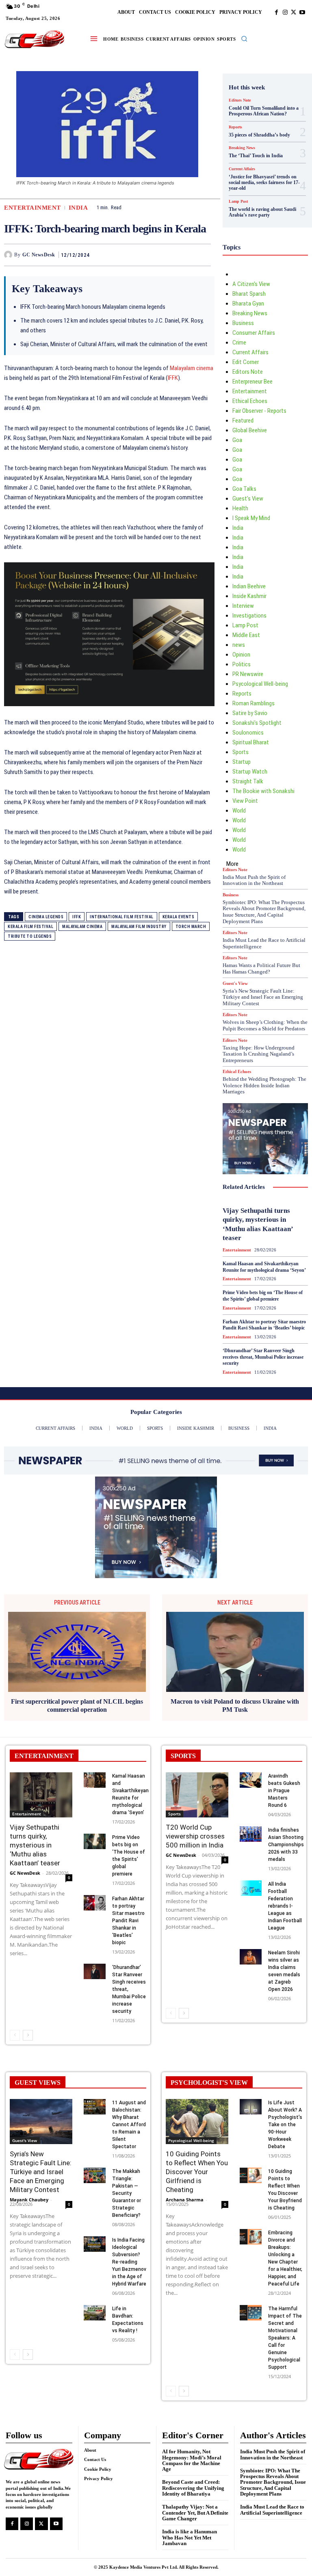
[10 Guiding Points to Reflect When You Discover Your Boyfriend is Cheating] (251, 2175)
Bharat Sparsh (249, 294)
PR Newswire (248, 674)
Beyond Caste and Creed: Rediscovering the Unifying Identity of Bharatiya (193, 2488)
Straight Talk (248, 781)
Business (243, 323)
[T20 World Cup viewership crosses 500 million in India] (197, 1795)
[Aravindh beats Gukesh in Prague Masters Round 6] (251, 1780)
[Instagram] (285, 12)
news (239, 645)
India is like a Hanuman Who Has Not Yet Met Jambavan (190, 2537)
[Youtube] (302, 12)
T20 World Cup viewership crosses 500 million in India (195, 1836)
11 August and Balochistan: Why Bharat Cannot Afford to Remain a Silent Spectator (129, 2125)
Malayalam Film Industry (139, 927)
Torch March (191, 927)
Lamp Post (238, 202)
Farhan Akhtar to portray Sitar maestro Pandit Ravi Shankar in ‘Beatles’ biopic (264, 1325)
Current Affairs (242, 169)
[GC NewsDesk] (9, 255)
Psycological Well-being (260, 684)
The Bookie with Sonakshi (263, 791)
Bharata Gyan (248, 304)
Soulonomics (248, 733)
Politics (242, 664)
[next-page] (28, 2035)
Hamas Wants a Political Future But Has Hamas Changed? (261, 968)
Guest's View (248, 499)
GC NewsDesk (39, 255)
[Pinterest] (184, 255)
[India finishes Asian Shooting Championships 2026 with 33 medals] (251, 1834)
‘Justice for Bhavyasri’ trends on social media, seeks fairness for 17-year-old (264, 183)
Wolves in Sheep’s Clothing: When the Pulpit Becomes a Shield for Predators (265, 1025)
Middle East (246, 635)
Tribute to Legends (30, 936)
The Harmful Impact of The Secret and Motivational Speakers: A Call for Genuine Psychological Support (285, 2338)
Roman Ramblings (253, 703)
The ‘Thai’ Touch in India (256, 156)
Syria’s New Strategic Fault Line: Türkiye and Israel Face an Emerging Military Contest (263, 997)
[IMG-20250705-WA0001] (109, 713)
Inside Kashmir (249, 596)
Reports (235, 127)
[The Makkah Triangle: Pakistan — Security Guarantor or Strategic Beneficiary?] (95, 2175)
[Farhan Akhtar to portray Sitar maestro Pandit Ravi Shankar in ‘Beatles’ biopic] (95, 1903)
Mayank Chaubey (29, 2200)
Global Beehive (250, 430)
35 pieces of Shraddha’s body (259, 135)
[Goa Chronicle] (35, 40)
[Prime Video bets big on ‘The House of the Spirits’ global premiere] (95, 1841)
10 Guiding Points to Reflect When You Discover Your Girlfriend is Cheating (197, 2172)
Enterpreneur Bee (252, 382)
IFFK (173, 378)
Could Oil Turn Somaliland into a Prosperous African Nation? (264, 111)
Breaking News (242, 148)
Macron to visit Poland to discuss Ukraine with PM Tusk (235, 1705)
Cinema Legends (46, 917)
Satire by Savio (250, 713)
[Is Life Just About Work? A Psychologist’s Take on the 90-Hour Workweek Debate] (251, 2107)
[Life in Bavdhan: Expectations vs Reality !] (95, 2313)
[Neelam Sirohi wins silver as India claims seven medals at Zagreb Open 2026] (251, 1957)
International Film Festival (122, 917)
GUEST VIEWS (38, 2083)
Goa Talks (244, 489)
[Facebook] (276, 12)
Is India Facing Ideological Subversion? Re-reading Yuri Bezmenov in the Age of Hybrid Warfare (129, 2262)
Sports (240, 752)
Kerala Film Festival (30, 927)
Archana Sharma (185, 2200)
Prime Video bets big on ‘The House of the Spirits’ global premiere (263, 1296)
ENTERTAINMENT (44, 1756)
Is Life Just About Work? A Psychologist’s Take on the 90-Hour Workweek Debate (285, 2125)
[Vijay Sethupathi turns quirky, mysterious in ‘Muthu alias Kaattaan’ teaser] (41, 1795)
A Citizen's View (251, 284)
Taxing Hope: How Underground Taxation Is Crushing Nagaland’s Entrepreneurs (259, 1054)
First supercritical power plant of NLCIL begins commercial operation (77, 1705)
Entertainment (32, 208)
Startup (242, 762)
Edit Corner (246, 362)
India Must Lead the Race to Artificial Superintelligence (272, 2510)
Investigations (249, 616)
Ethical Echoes (250, 401)
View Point (245, 801)
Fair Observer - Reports (259, 411)
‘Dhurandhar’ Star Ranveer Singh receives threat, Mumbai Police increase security (263, 1357)
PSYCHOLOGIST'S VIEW (209, 2083)
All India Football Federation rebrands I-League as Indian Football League (285, 1906)
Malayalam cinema (192, 368)
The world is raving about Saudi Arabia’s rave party (262, 212)
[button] (244, 39)
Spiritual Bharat (251, 742)
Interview (243, 606)
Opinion (241, 655)
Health (240, 508)
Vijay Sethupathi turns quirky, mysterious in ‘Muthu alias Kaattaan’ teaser (35, 1845)
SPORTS (183, 1756)
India (78, 208)
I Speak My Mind (251, 518)
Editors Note (240, 100)
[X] (294, 12)
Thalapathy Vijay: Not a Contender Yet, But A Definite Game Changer (195, 2513)
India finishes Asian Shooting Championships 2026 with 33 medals (286, 1845)
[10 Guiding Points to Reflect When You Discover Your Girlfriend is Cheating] (197, 2122)
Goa (237, 440)
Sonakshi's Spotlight (257, 723)
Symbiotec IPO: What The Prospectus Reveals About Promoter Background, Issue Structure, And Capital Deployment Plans (264, 912)
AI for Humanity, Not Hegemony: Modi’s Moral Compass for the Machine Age (192, 2460)
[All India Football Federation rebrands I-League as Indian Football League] (251, 1888)
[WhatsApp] (203, 255)
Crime (239, 343)
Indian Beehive (249, 586)
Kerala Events (179, 917)
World (239, 811)
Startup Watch (250, 772)
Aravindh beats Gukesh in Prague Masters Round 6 (284, 1791)
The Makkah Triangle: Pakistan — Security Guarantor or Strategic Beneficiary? (127, 2193)
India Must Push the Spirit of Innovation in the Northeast (254, 880)
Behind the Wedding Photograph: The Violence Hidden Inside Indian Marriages (264, 1085)
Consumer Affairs (254, 333)
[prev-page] (15, 2035)
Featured (243, 421)
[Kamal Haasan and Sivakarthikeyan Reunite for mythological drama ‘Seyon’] (95, 1780)
